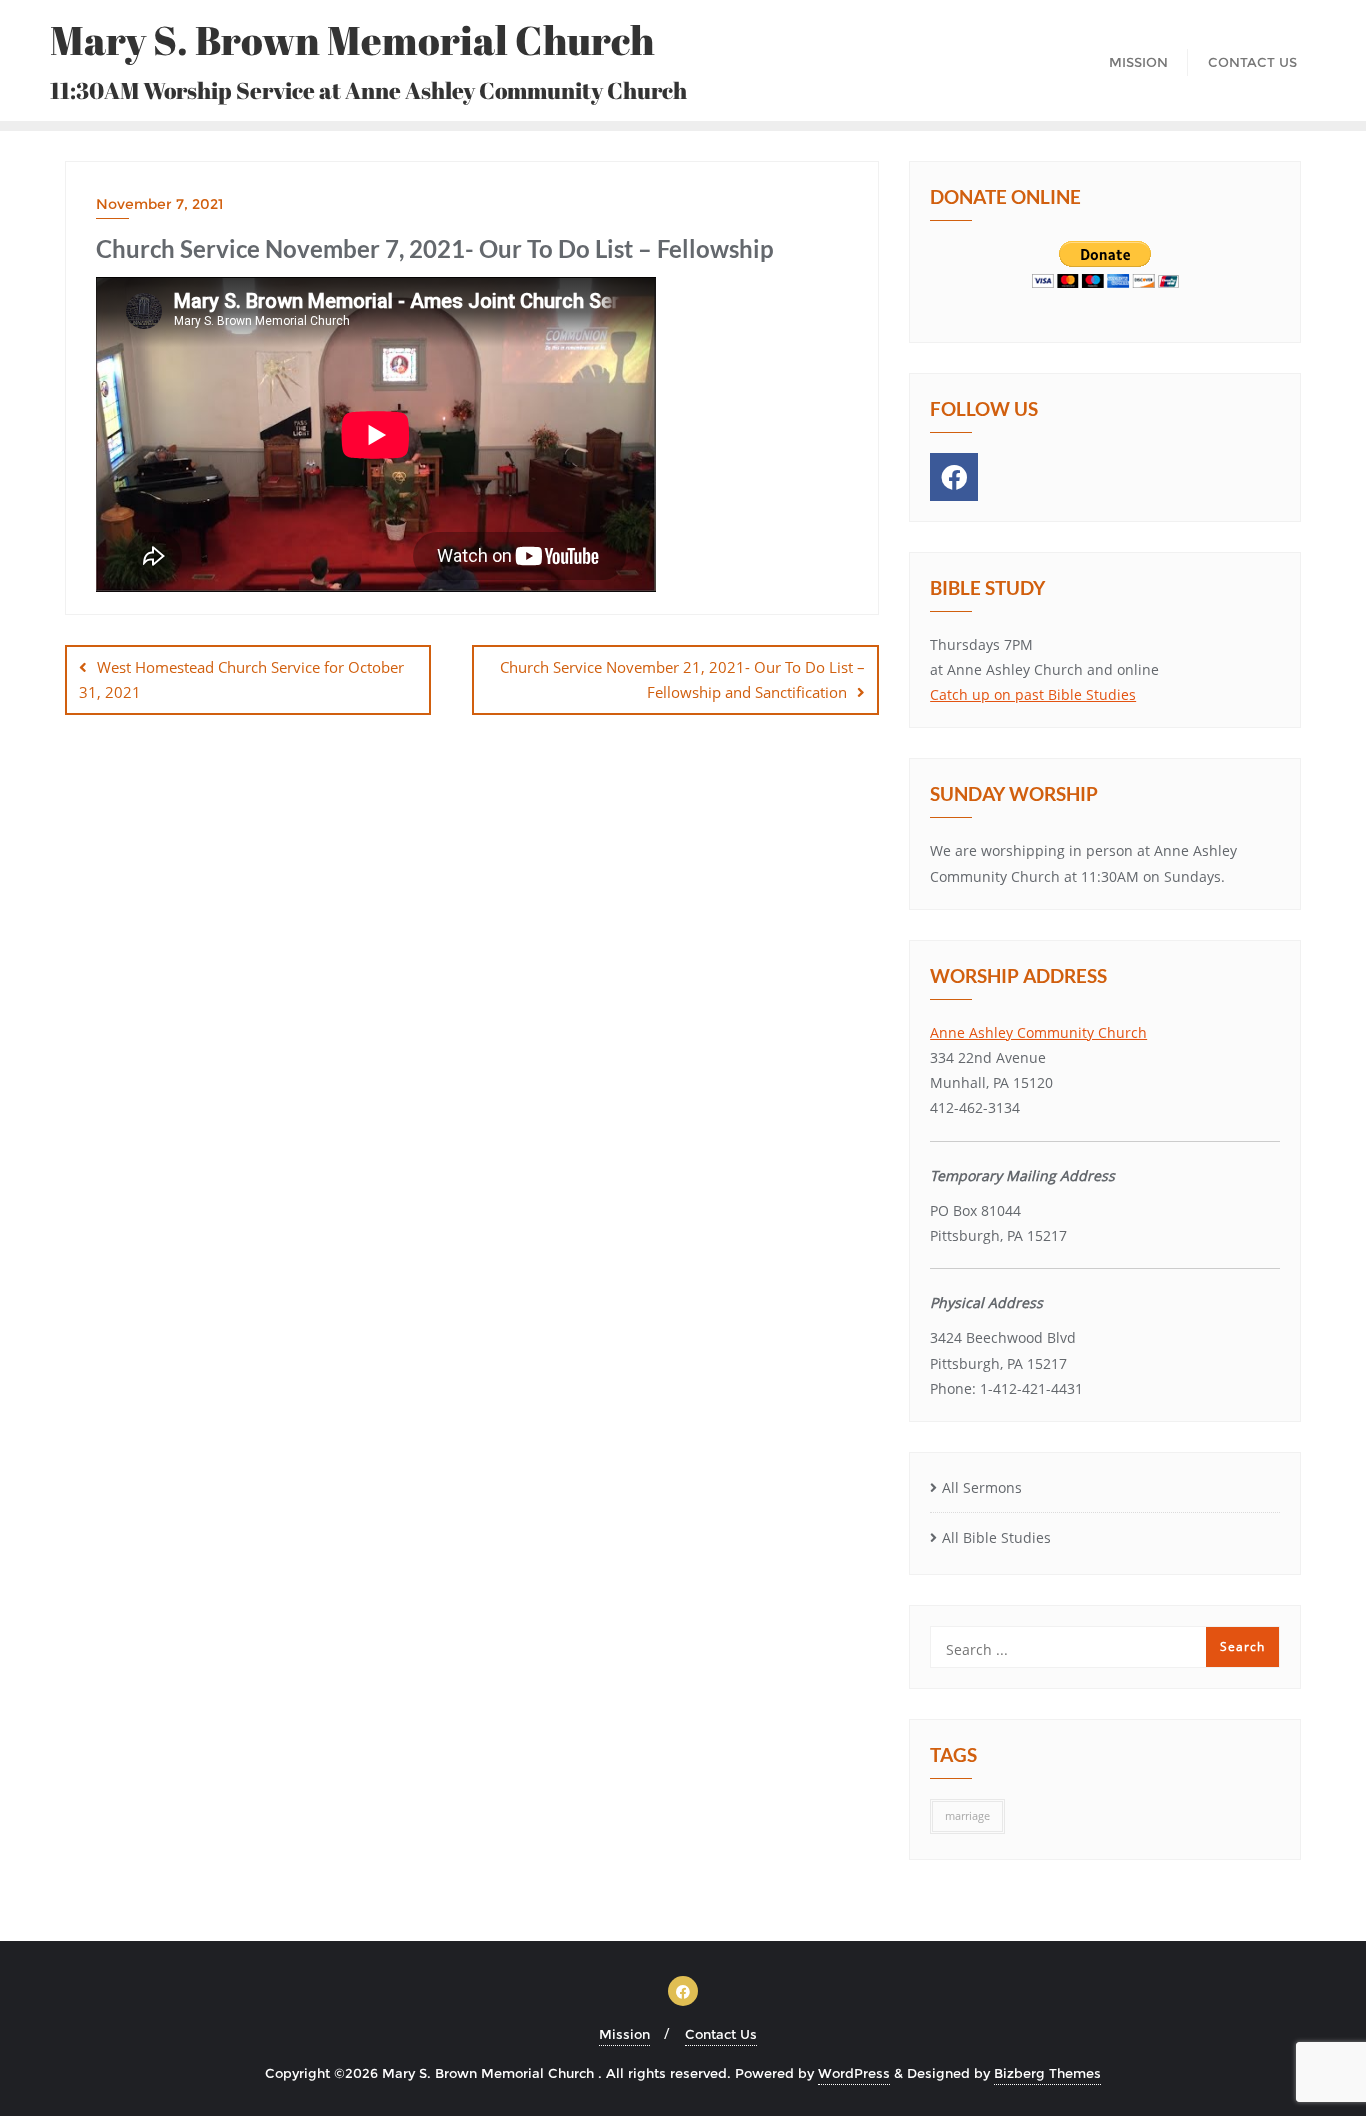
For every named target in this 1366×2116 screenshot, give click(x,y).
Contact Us (721, 2034)
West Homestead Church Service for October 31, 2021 (241, 679)
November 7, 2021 (159, 204)
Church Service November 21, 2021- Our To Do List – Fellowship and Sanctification (682, 679)
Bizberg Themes (1047, 2073)
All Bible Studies (996, 1537)
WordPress (854, 2073)
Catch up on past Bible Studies (1033, 694)
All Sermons (982, 1487)
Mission (624, 2034)
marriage (967, 1816)
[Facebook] (954, 477)
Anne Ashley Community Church (1038, 1032)
